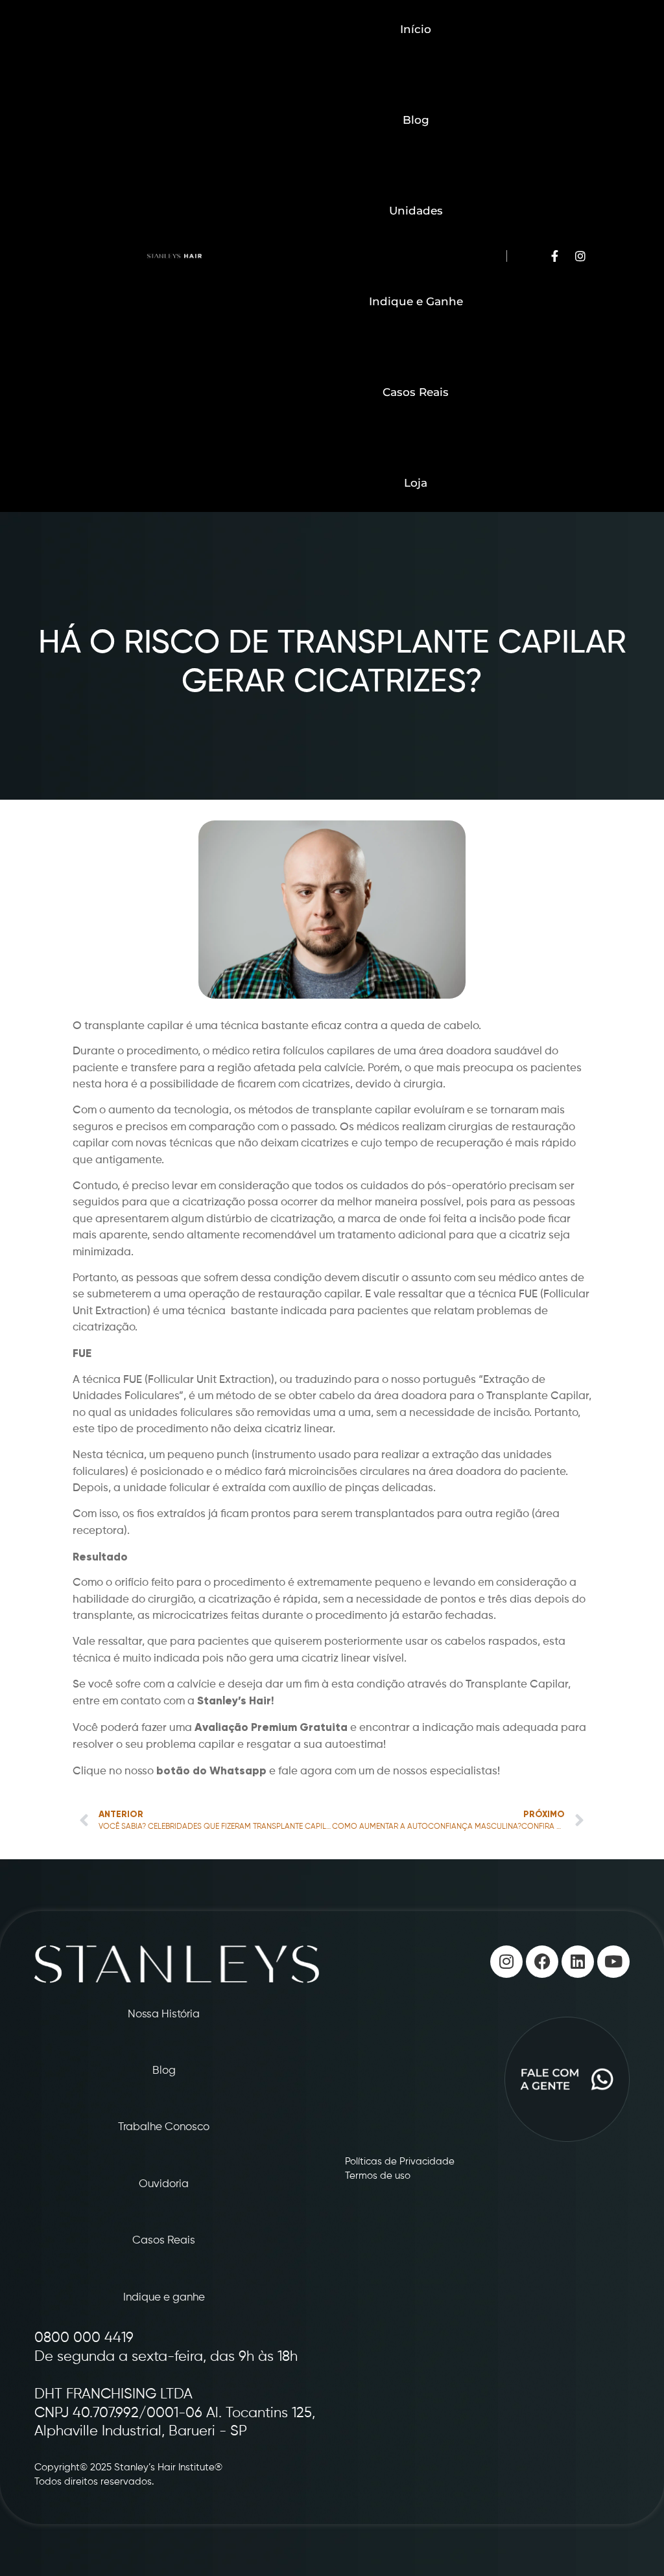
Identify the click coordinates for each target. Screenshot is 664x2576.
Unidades (416, 211)
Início (416, 29)
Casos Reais (416, 392)
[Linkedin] (578, 1962)
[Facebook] (542, 1962)
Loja (416, 483)
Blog (416, 120)
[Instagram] (506, 1962)
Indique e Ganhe (416, 301)
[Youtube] (613, 1962)
